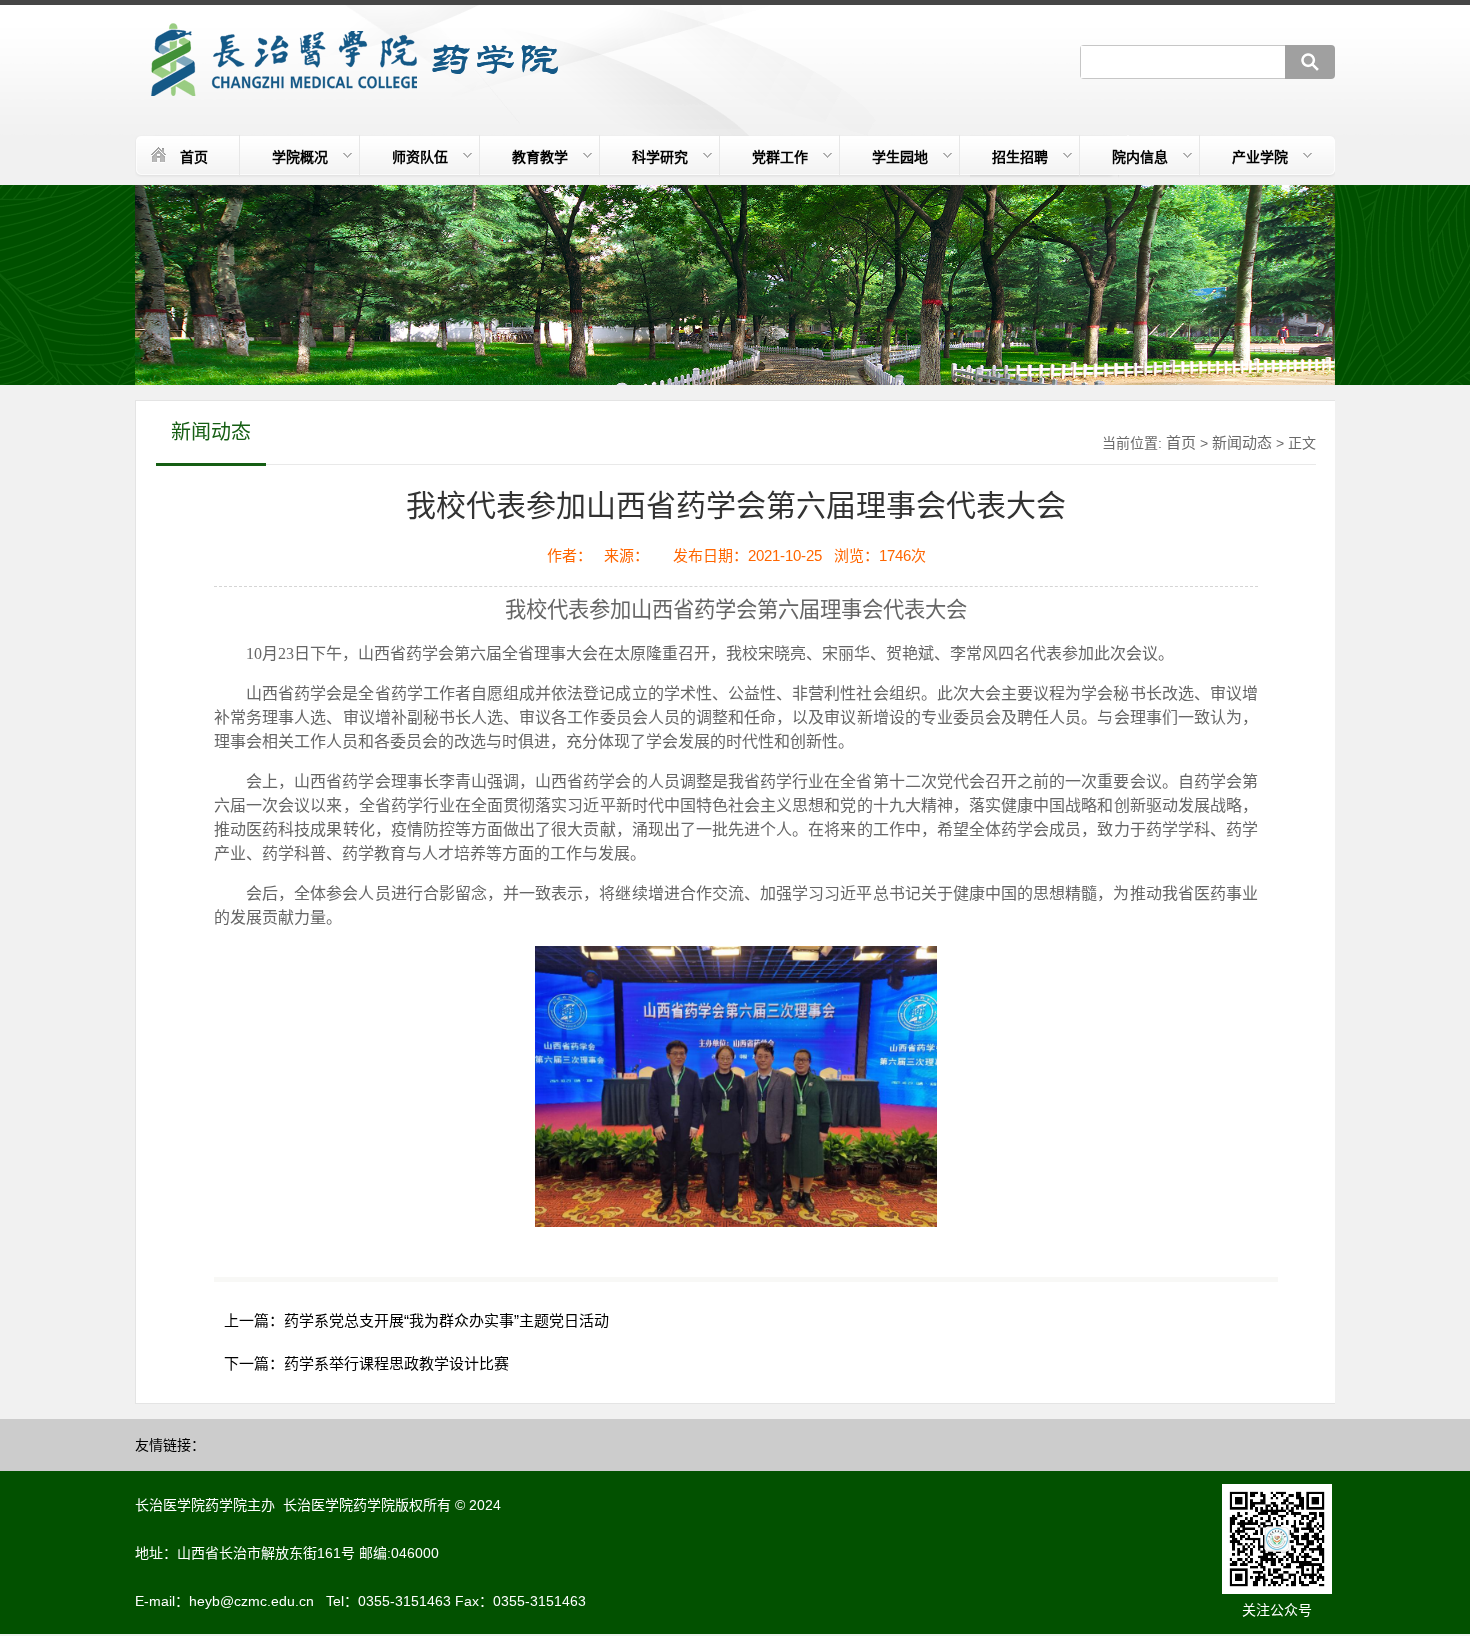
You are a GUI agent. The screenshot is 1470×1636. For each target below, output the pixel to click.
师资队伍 (420, 157)
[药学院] (351, 60)
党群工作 (780, 157)
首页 (194, 157)
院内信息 (1140, 157)
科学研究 (660, 157)
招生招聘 (1020, 157)
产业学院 (1260, 157)
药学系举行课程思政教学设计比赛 (396, 1363)
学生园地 (900, 157)
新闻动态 (1242, 442)
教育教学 (540, 157)
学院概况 (300, 157)
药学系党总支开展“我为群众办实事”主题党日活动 (446, 1320)
